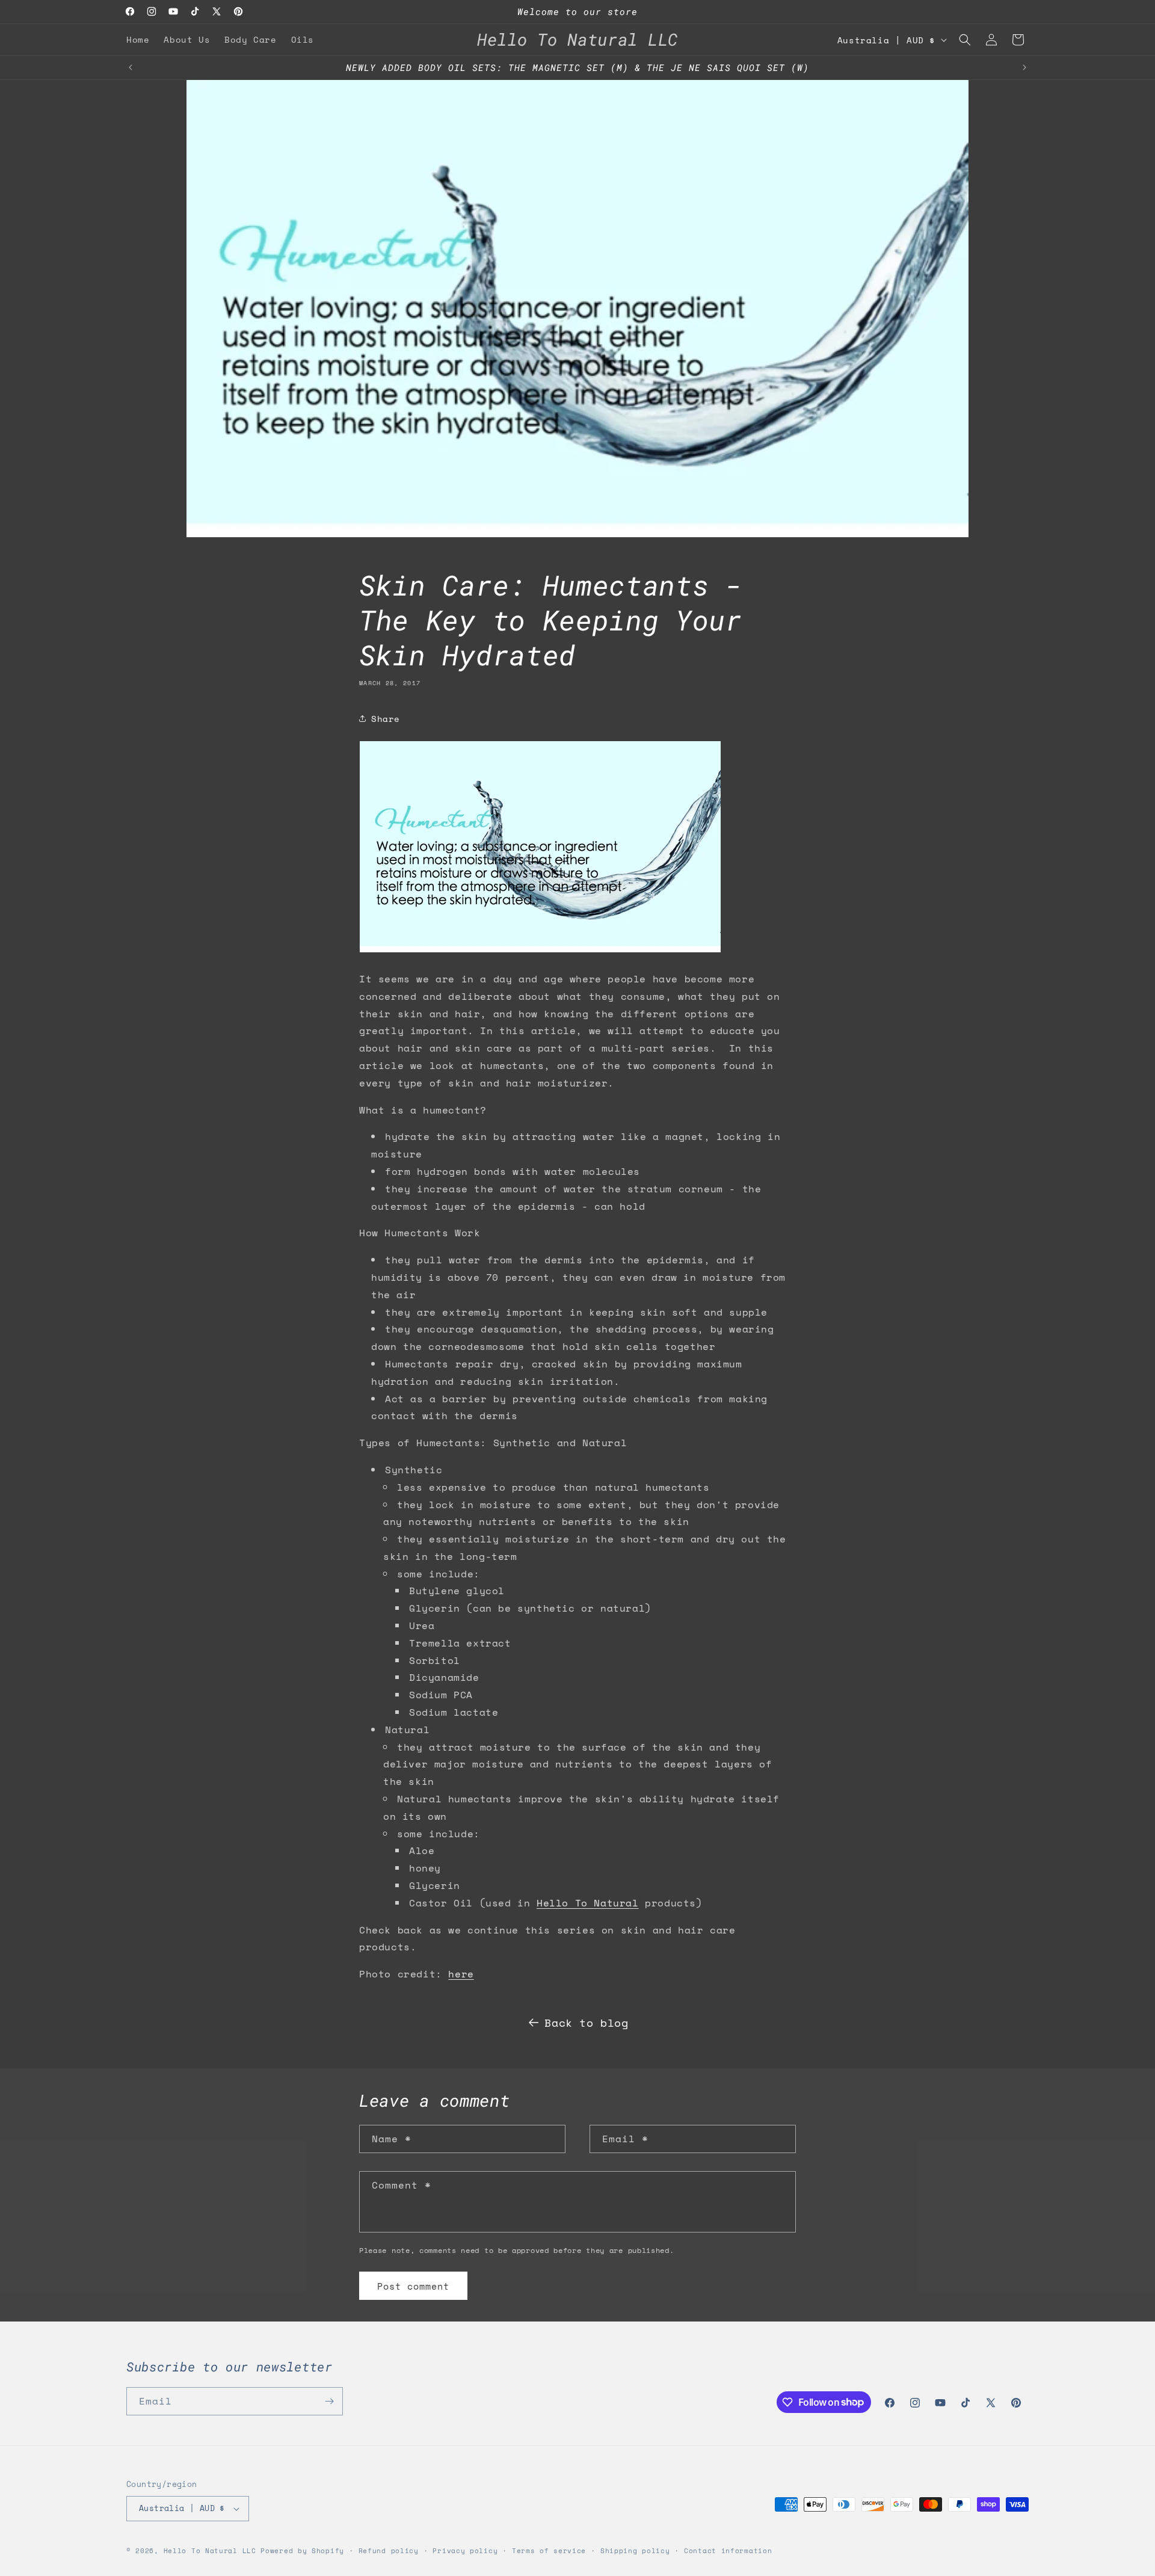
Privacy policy (465, 2551)
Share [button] (386, 719)
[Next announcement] (1024, 67)
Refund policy (389, 2551)
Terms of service (549, 2551)
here (461, 1974)
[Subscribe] (329, 2401)
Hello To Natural (588, 1903)
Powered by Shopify (302, 2551)
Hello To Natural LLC (210, 2551)
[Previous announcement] (131, 67)
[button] (965, 40)
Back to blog (586, 2023)
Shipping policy (635, 2551)
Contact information (728, 2551)
